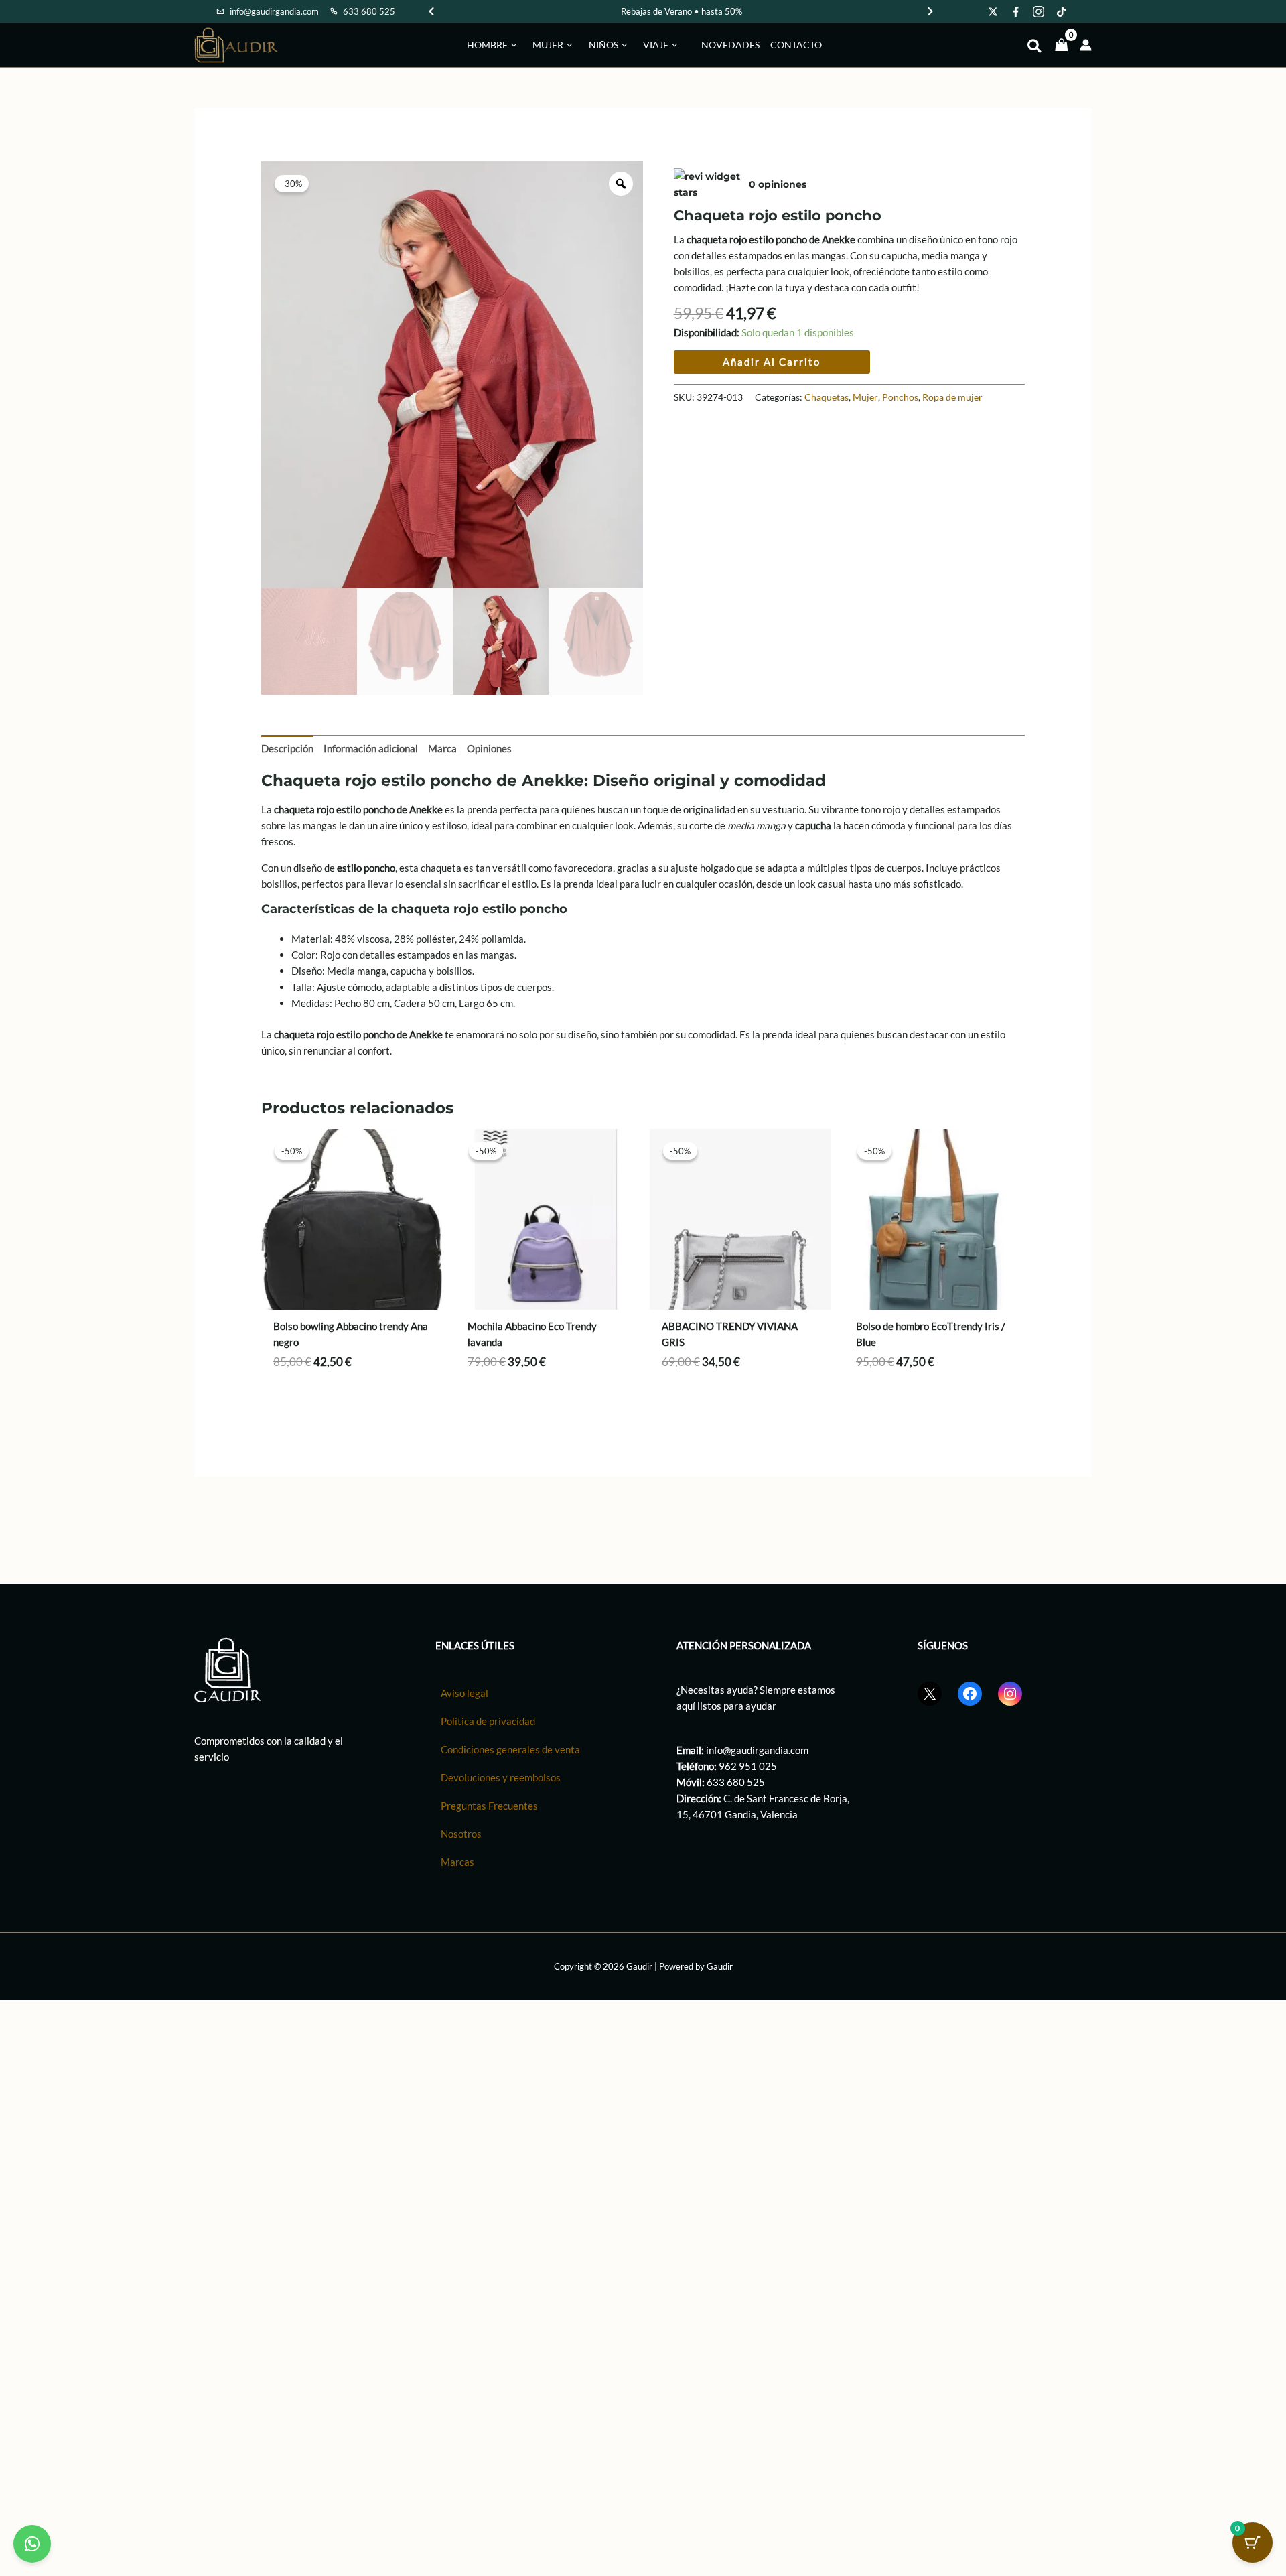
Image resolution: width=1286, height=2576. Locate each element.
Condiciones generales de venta (510, 1749)
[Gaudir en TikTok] (1062, 11)
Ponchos (900, 397)
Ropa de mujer (952, 397)
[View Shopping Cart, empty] (1062, 45)
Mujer (865, 397)
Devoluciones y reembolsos (501, 1777)
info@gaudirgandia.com (757, 1750)
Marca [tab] (442, 748)
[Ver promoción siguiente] (930, 11)
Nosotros (461, 1834)
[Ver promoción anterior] (431, 11)
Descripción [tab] (287, 748)
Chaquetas (827, 397)
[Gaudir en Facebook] (1016, 11)
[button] (512, 45)
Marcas (457, 1862)
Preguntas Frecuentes (489, 1806)
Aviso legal (465, 1693)
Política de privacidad (488, 1721)
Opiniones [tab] (489, 748)
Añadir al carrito (772, 362)
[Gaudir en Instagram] (1039, 11)
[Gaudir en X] (993, 11)
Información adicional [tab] (371, 748)
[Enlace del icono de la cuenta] (1086, 45)
